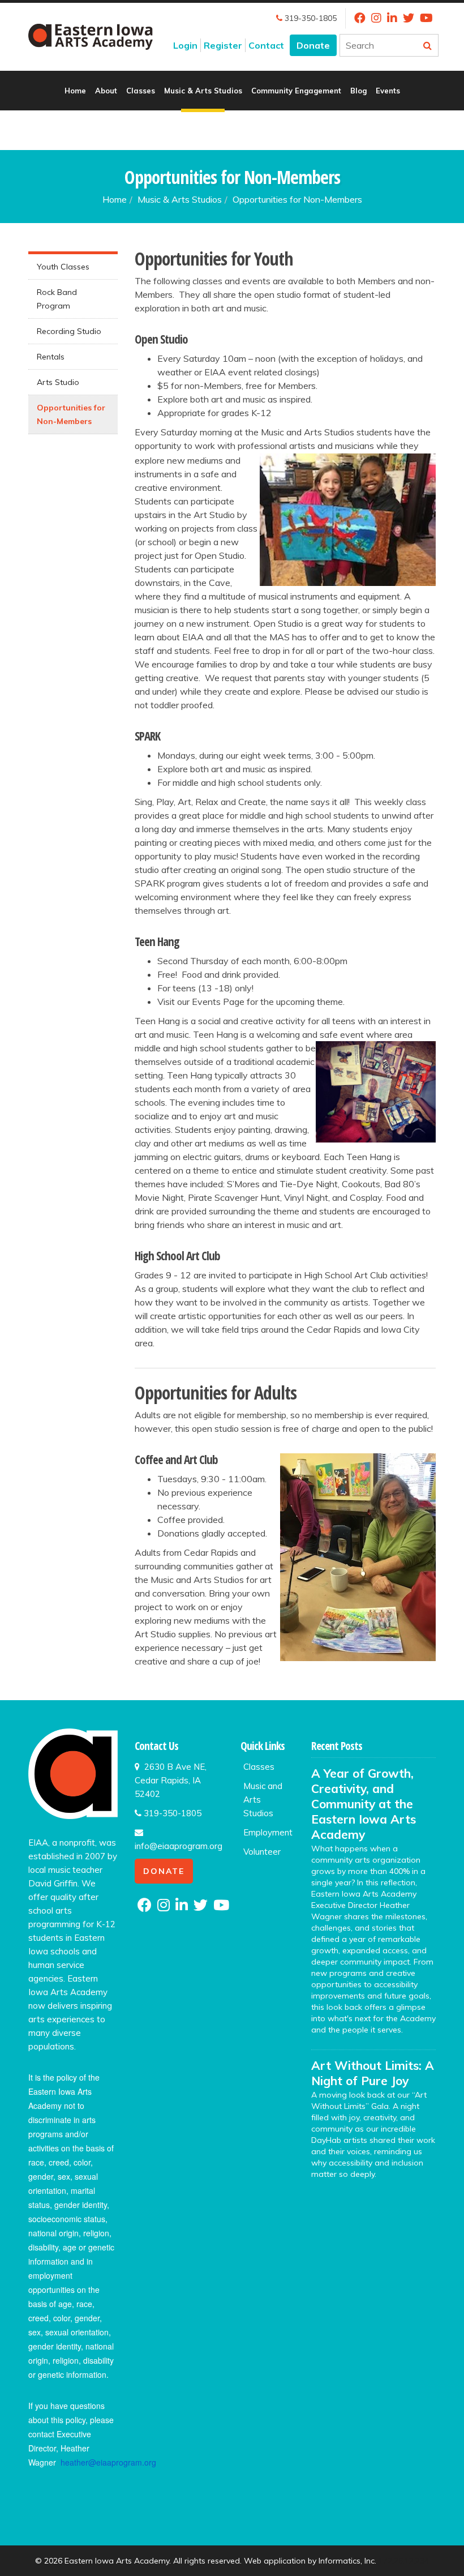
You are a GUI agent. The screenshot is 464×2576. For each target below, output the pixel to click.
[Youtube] (426, 18)
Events (388, 91)
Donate (313, 45)
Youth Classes (63, 267)
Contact (266, 45)
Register (223, 45)
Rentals (51, 357)
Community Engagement (296, 91)
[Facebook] (360, 18)
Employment (268, 1832)
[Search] (427, 45)
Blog (358, 91)
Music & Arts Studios (203, 91)
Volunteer (262, 1852)
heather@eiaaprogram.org (108, 2462)
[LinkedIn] (392, 18)
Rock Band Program (57, 299)
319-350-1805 (310, 18)
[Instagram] (376, 18)
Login (185, 45)
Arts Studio (58, 382)
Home (75, 91)
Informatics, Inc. (347, 2561)
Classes (141, 91)
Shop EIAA (232, 130)
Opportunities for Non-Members (71, 414)
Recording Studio (69, 331)
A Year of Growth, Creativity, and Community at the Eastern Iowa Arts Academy (364, 1804)
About (106, 91)
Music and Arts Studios (263, 1800)
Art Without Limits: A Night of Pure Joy (373, 2073)
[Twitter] (409, 18)
